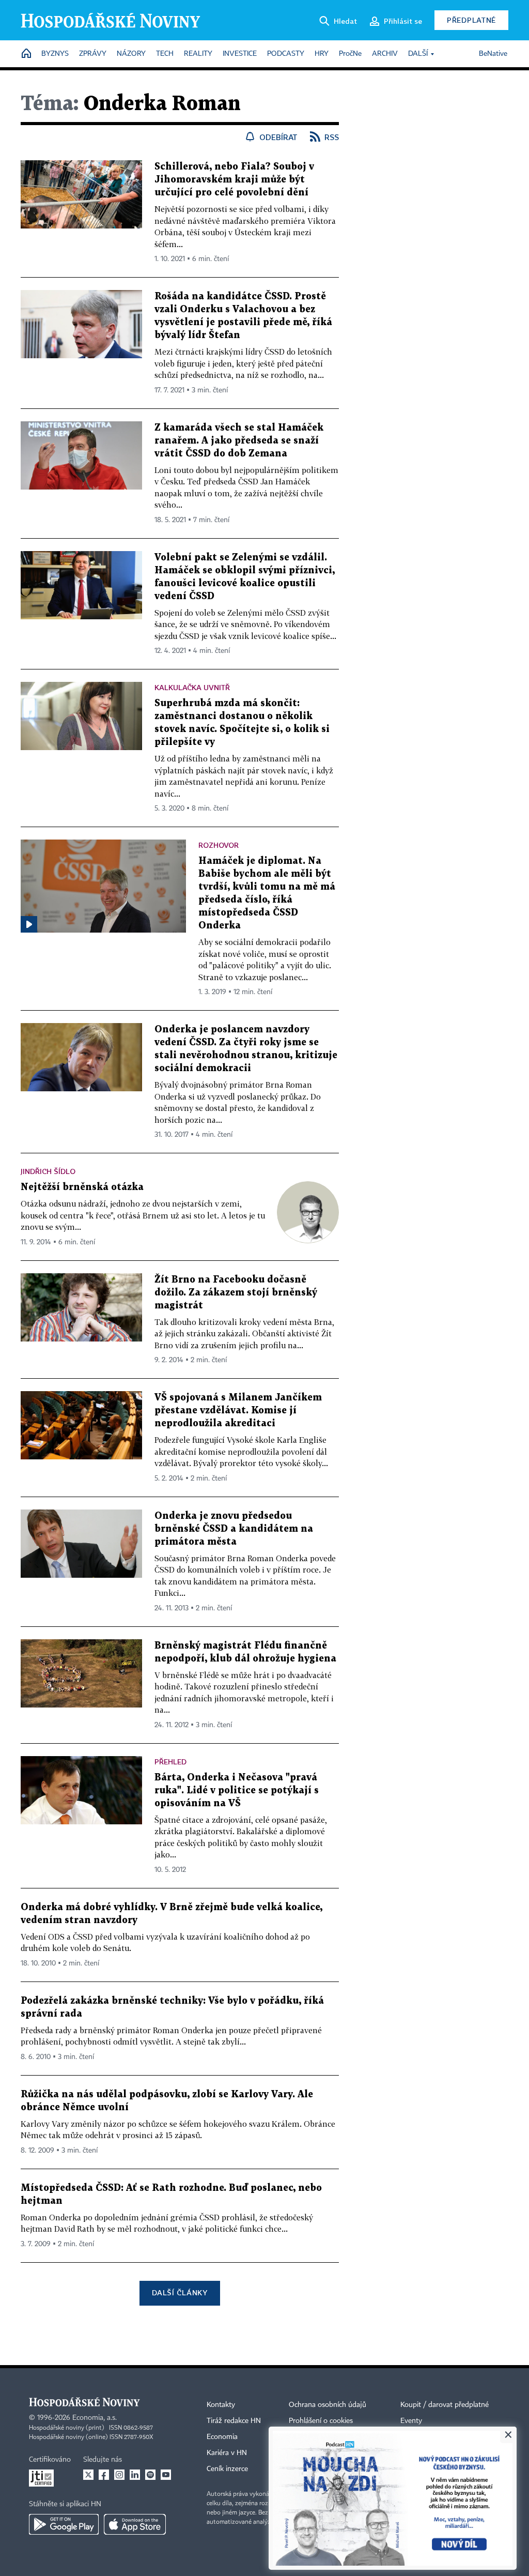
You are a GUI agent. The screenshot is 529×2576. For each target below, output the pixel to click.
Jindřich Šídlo (48, 1171)
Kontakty (221, 2405)
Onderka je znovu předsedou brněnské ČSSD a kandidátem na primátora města (234, 1529)
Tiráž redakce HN (234, 2421)
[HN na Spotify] (150, 2475)
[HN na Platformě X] (88, 2475)
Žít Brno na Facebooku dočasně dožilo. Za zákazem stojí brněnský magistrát (236, 1293)
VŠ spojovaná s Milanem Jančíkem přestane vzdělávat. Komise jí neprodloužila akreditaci (238, 1411)
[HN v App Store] (135, 2524)
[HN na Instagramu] (119, 2475)
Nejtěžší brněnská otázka (82, 1187)
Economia (222, 2437)
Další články (180, 2292)
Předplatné (471, 20)
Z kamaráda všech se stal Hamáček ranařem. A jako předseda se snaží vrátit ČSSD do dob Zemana (239, 441)
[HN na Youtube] (166, 2475)
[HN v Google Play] (64, 2524)
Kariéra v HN (227, 2453)
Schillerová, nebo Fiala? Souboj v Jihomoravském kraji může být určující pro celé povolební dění (234, 180)
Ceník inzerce (227, 2469)
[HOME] (26, 54)
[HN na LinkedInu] (135, 2475)
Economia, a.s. (95, 2418)
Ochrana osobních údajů (328, 2405)
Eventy (411, 2421)
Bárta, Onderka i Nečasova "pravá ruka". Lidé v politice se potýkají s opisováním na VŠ (237, 1790)
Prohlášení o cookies (321, 2421)
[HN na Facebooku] (104, 2475)
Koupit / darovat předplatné (445, 2405)
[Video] (29, 924)
